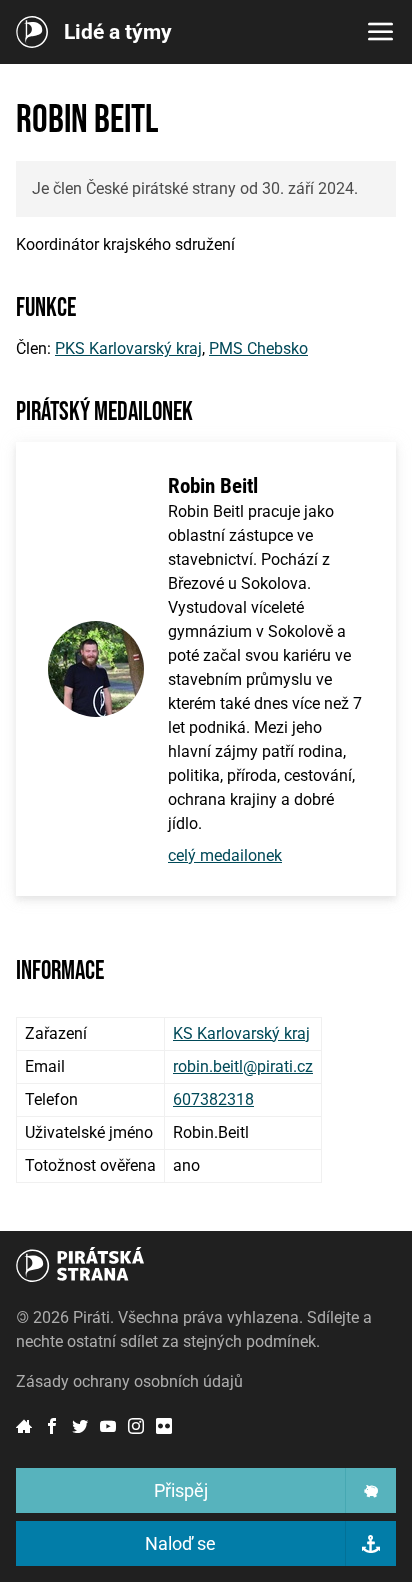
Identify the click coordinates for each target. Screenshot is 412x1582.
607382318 (213, 1099)
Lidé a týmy (118, 32)
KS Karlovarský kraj (241, 1033)
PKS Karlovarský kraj (128, 348)
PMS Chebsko (258, 348)
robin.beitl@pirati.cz (243, 1066)
